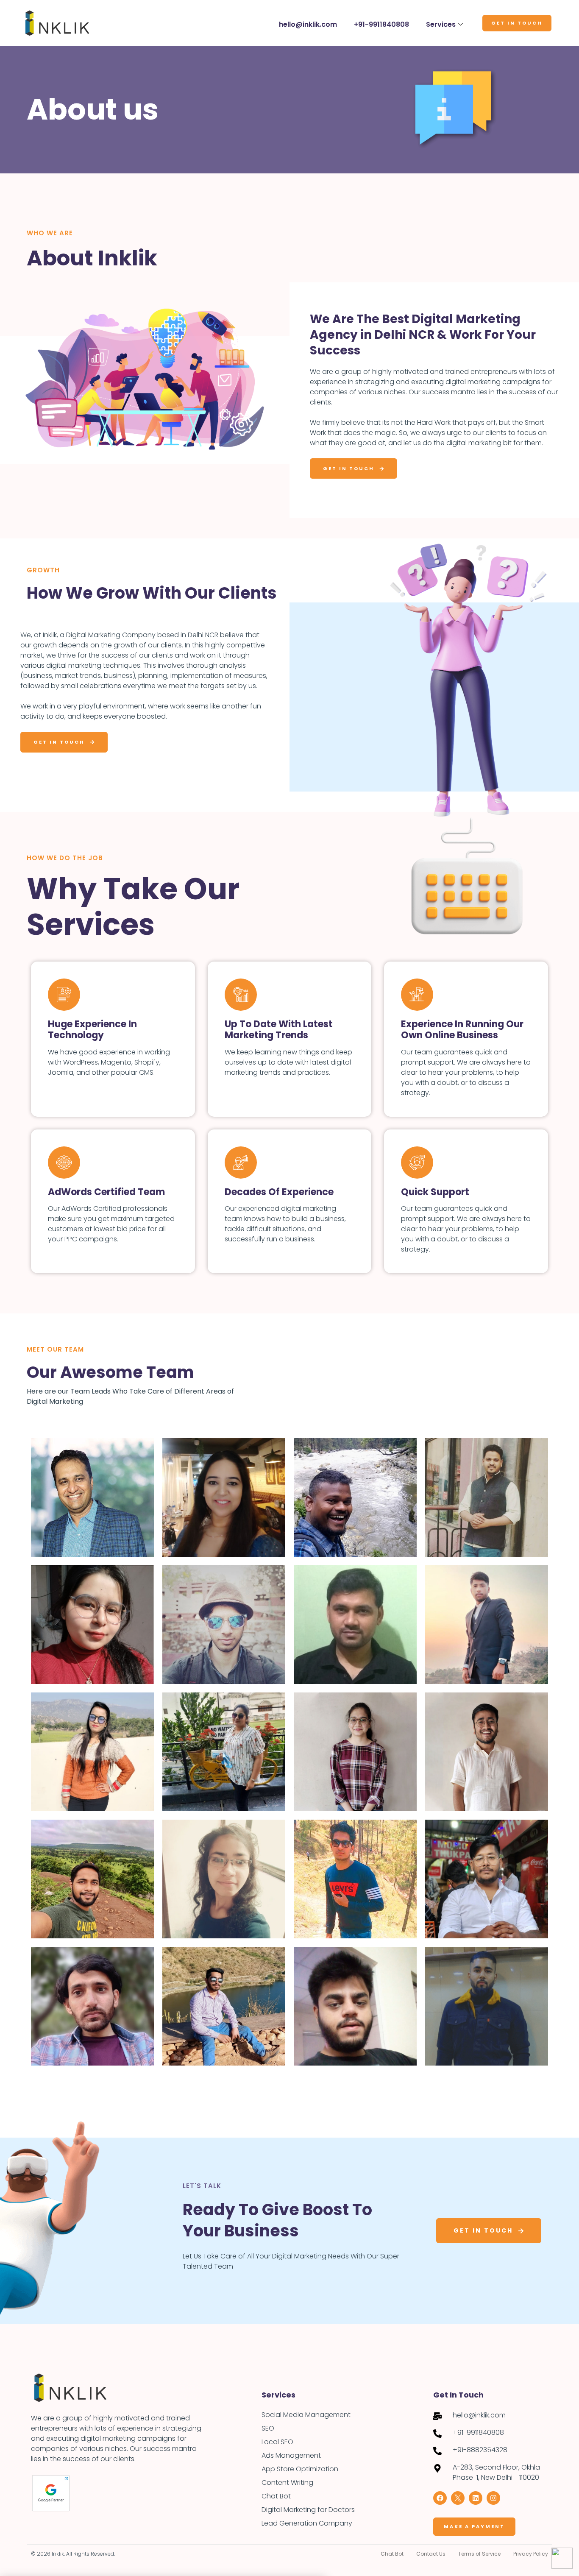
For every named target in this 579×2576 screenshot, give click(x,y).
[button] (440, 1189)
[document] (289, 1288)
